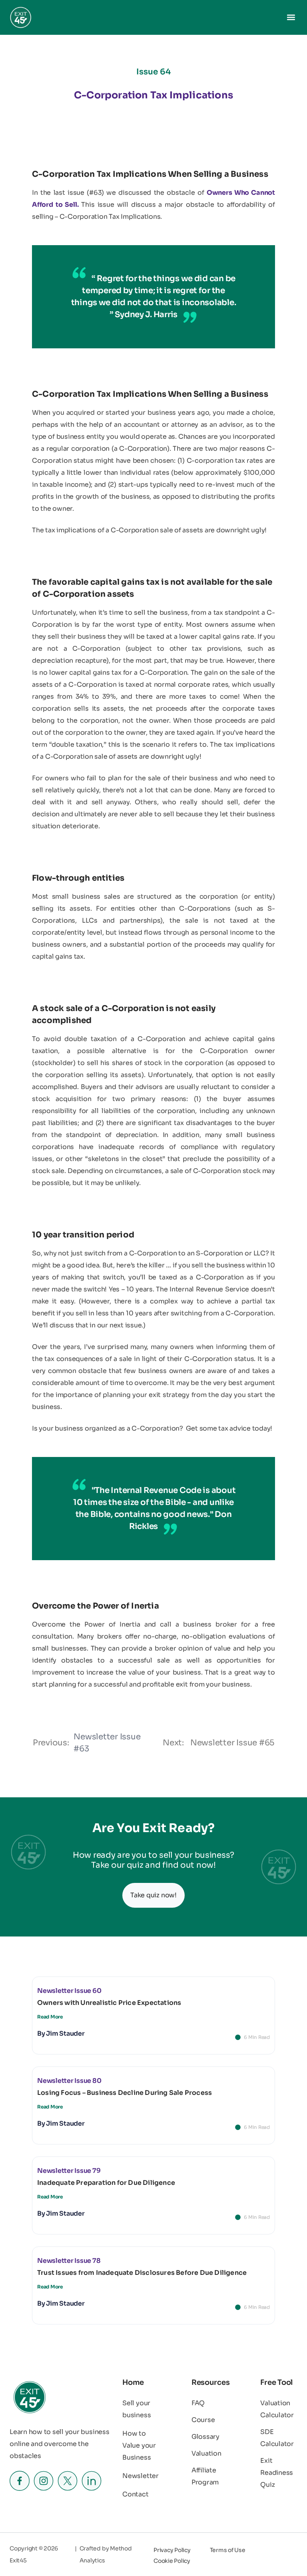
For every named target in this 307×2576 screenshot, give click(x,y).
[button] (291, 17)
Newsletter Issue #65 (232, 1743)
